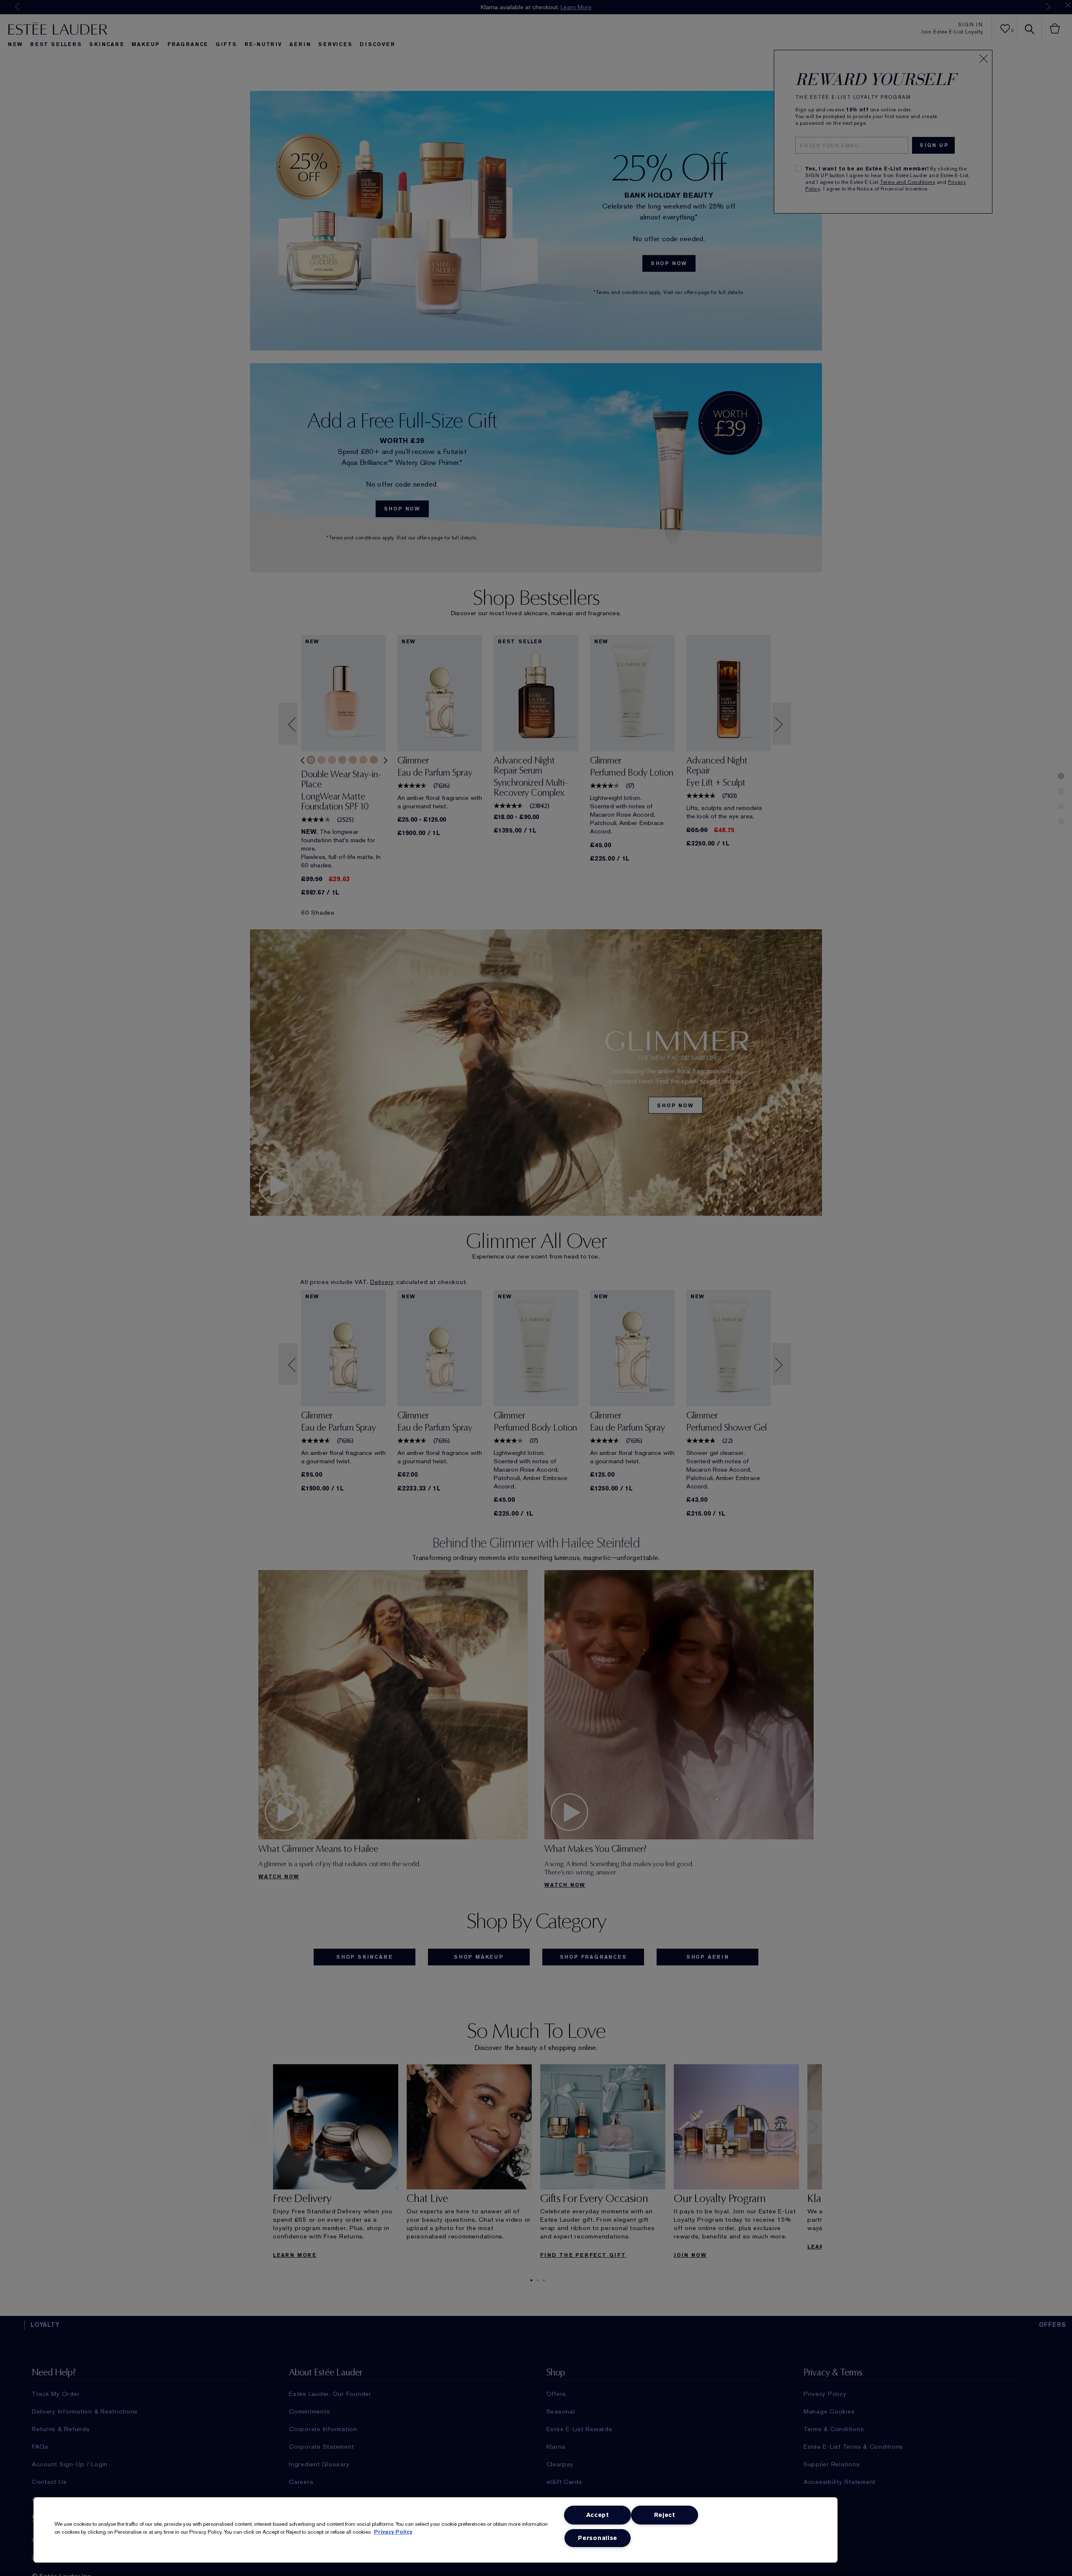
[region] (435, 2530)
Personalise (598, 2538)
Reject (665, 2515)
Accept (598, 2515)
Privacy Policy (393, 2532)
